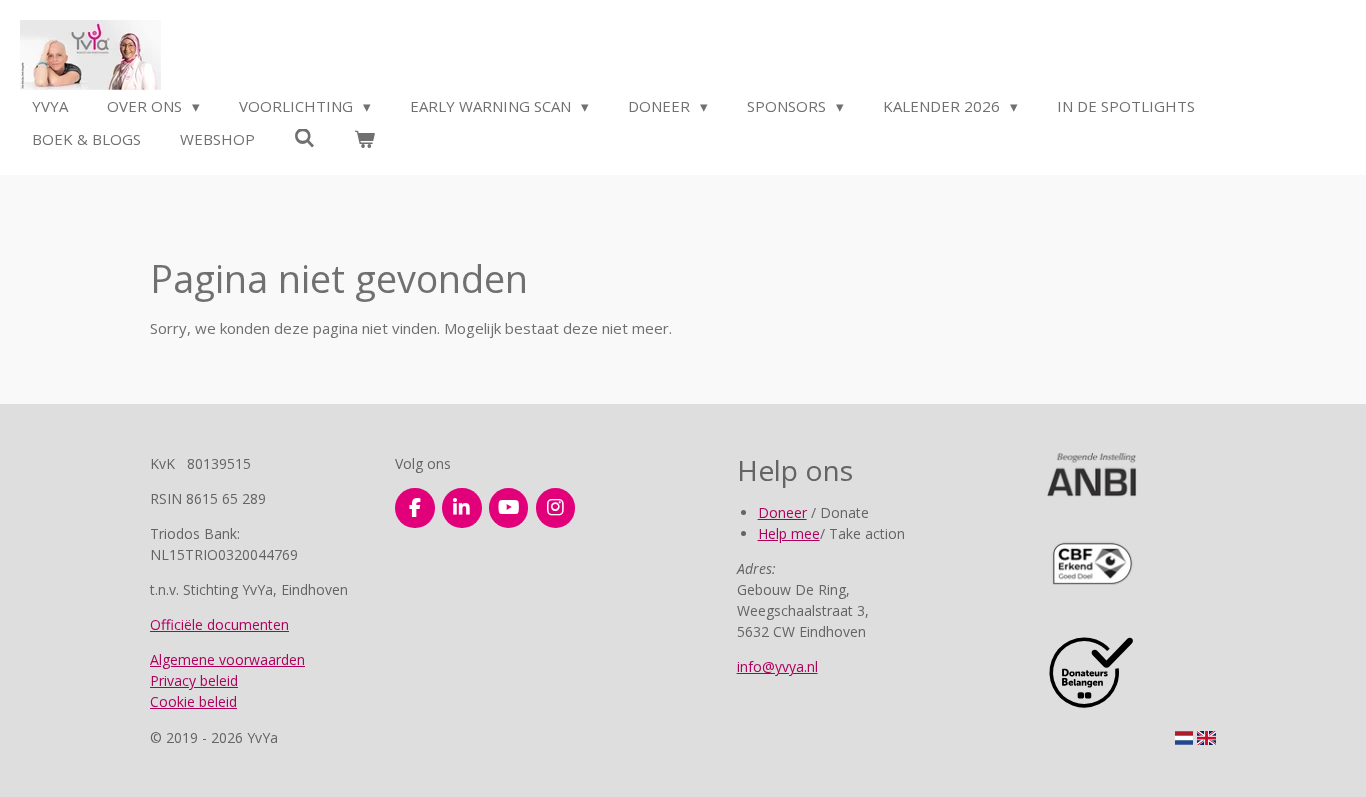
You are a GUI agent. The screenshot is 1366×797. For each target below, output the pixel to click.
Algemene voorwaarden (227, 659)
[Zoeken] (304, 138)
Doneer (782, 512)
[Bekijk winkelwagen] (364, 139)
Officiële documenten (219, 624)
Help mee (789, 533)
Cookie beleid (193, 701)
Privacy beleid (194, 680)
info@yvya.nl (777, 666)
